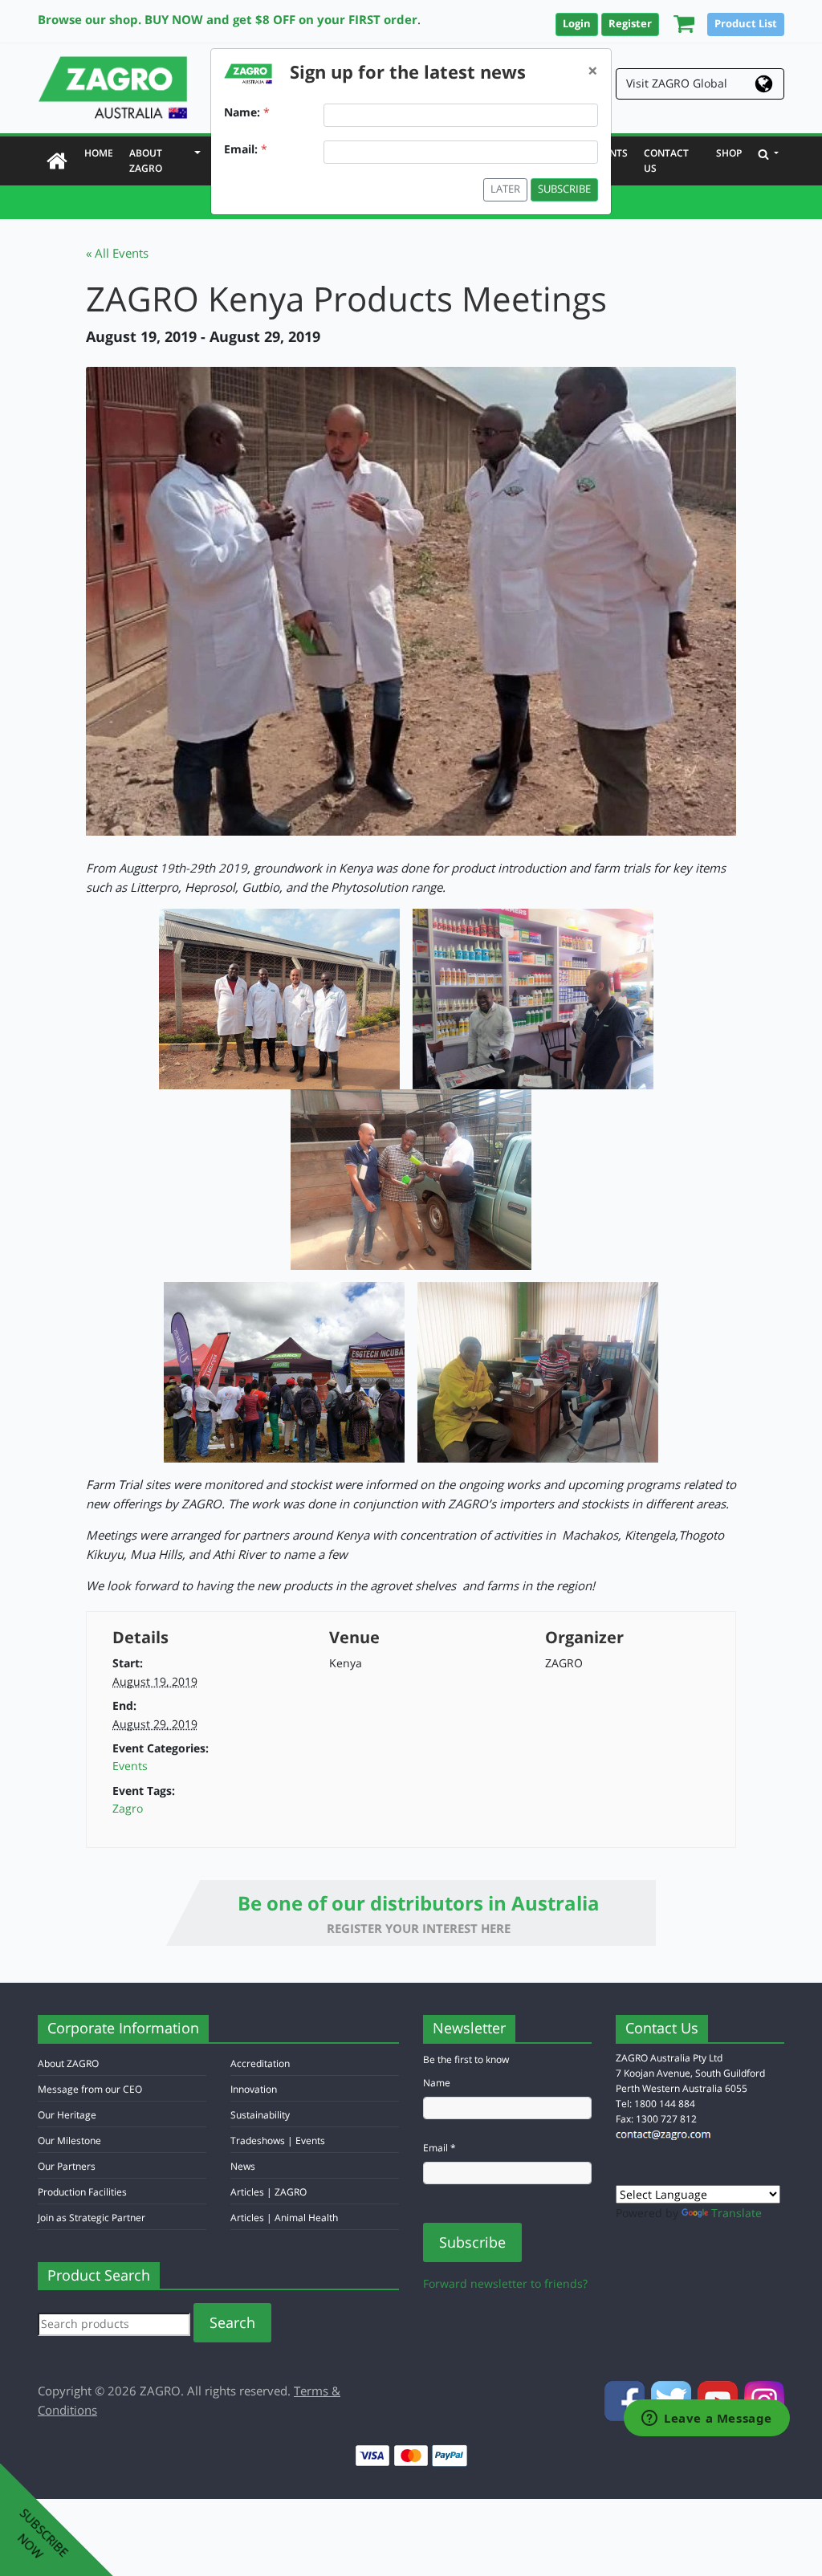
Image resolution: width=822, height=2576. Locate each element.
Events (130, 1766)
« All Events (117, 253)
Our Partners (67, 2166)
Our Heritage (67, 2115)
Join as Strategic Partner (92, 2218)
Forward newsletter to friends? (505, 2283)
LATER (505, 189)
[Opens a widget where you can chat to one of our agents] (707, 2419)
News (243, 2166)
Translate (737, 2213)
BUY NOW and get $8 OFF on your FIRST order (281, 19)
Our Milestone (69, 2141)
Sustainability (260, 2115)
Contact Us (666, 161)
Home (103, 153)
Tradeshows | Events (278, 2141)
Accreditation (260, 2063)
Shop (729, 153)
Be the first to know (466, 2059)
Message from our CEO (90, 2089)
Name (437, 2083)
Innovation (254, 2089)
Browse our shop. (90, 19)
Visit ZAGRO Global (677, 83)
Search (232, 2322)
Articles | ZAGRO (269, 2192)
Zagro (128, 1808)
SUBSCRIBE (564, 189)
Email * (439, 2148)
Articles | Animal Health (284, 2218)
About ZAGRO (149, 161)
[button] (680, 23)
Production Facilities (82, 2192)
